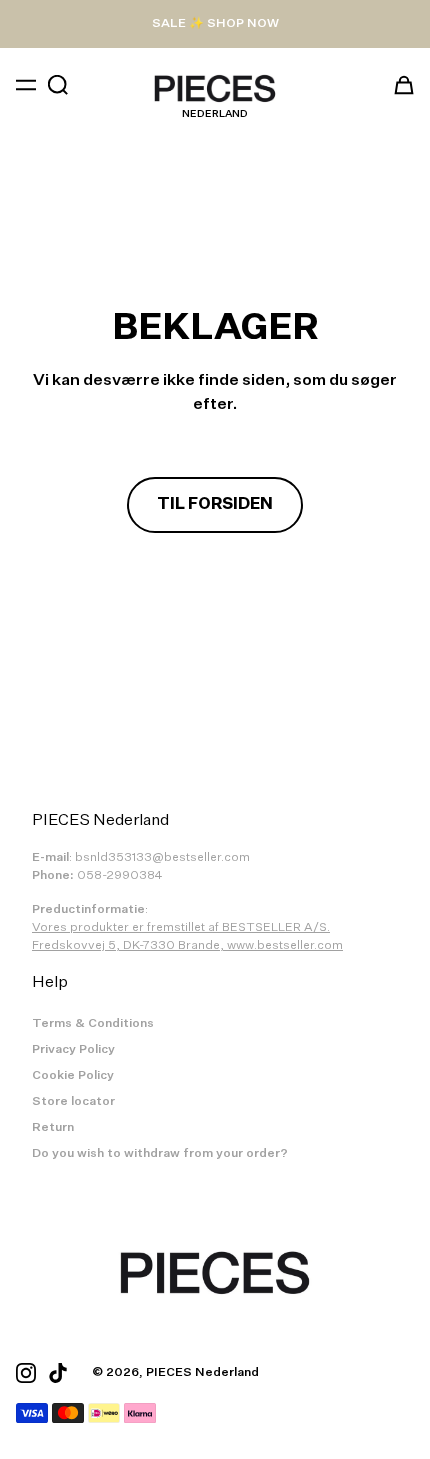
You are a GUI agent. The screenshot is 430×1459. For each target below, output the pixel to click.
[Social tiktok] (58, 1373)
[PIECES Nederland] (214, 88)
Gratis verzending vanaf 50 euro (215, 24)
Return (53, 1128)
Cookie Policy (73, 1076)
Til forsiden (215, 505)
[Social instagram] (26, 1373)
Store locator (73, 1102)
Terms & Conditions (93, 1024)
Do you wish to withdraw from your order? (160, 1154)
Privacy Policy (73, 1050)
